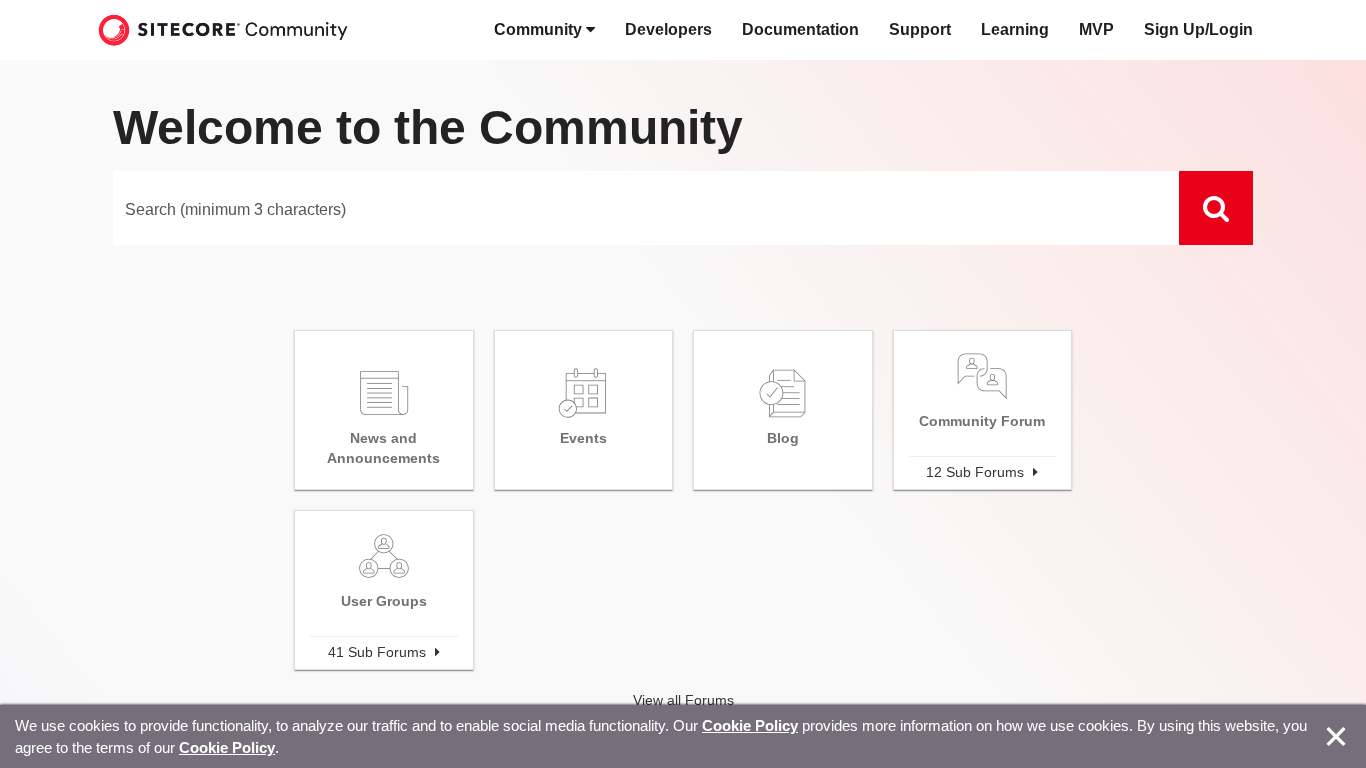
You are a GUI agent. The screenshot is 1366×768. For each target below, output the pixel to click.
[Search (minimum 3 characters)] (1216, 208)
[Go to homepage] (223, 30)
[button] (544, 30)
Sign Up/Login (1198, 29)
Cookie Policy (750, 725)
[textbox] (646, 208)
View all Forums (683, 700)
